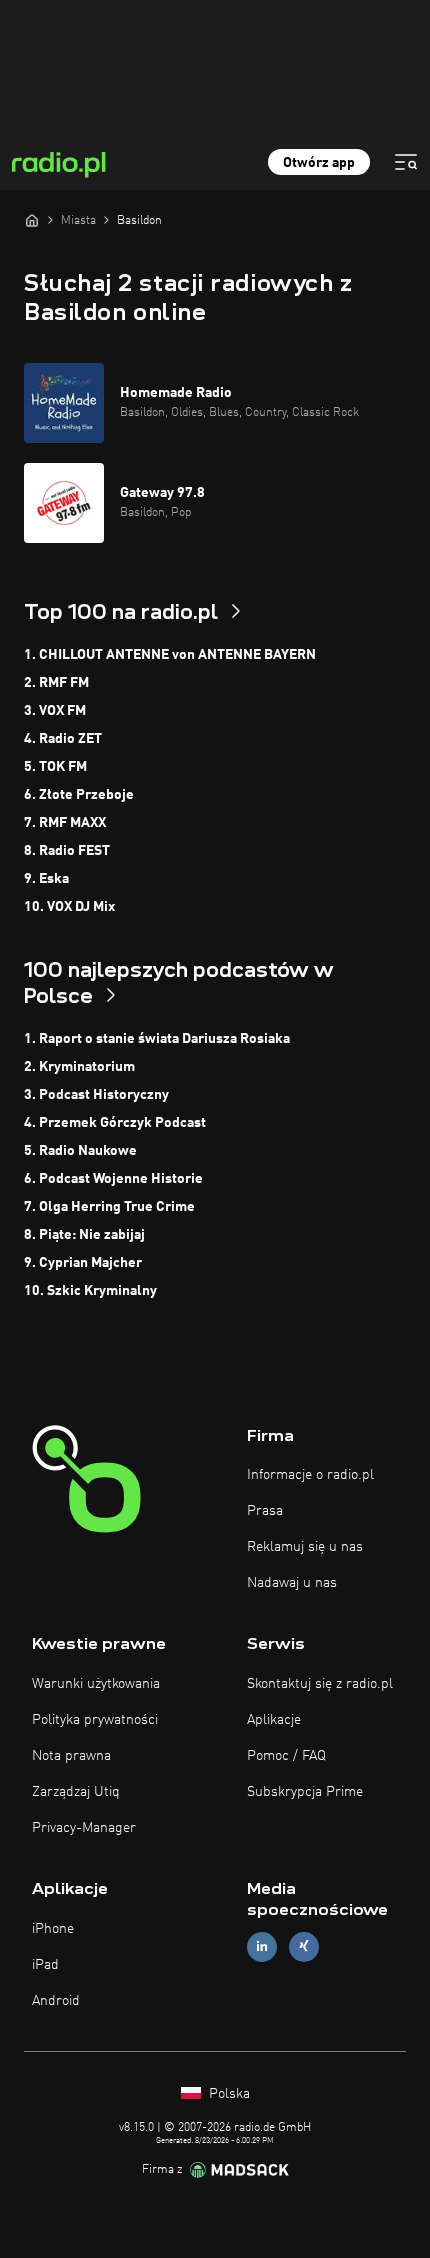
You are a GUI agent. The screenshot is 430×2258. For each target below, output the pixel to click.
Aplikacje (274, 1720)
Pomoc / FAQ (286, 1756)
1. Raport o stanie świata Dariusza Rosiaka (157, 1039)
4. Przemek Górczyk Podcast (115, 1123)
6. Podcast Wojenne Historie (113, 1179)
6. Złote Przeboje (79, 795)
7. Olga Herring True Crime (109, 1207)
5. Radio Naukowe (80, 1151)
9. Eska (46, 879)
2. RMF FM (56, 683)
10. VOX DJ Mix (69, 907)
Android (56, 2001)
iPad (45, 1965)
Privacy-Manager (84, 1828)
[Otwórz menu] (406, 162)
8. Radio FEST (67, 851)
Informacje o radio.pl (310, 1475)
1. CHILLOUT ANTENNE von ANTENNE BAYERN (170, 655)
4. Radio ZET (63, 739)
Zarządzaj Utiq (76, 1792)
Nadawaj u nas (292, 1583)
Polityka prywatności (95, 1720)
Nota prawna (71, 1756)
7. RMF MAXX (65, 823)
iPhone (53, 1929)
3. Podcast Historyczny (96, 1095)
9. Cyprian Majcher (83, 1263)
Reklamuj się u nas (305, 1547)
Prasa (265, 1511)
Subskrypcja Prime (305, 1792)
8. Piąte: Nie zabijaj (84, 1235)
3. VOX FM (55, 711)
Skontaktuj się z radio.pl (320, 1684)
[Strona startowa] (32, 220)
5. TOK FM (55, 767)
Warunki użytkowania (96, 1684)
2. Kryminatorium (79, 1067)
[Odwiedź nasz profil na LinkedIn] (262, 1946)
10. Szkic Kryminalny (90, 1291)
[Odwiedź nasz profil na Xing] (304, 1946)
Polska (227, 2094)
